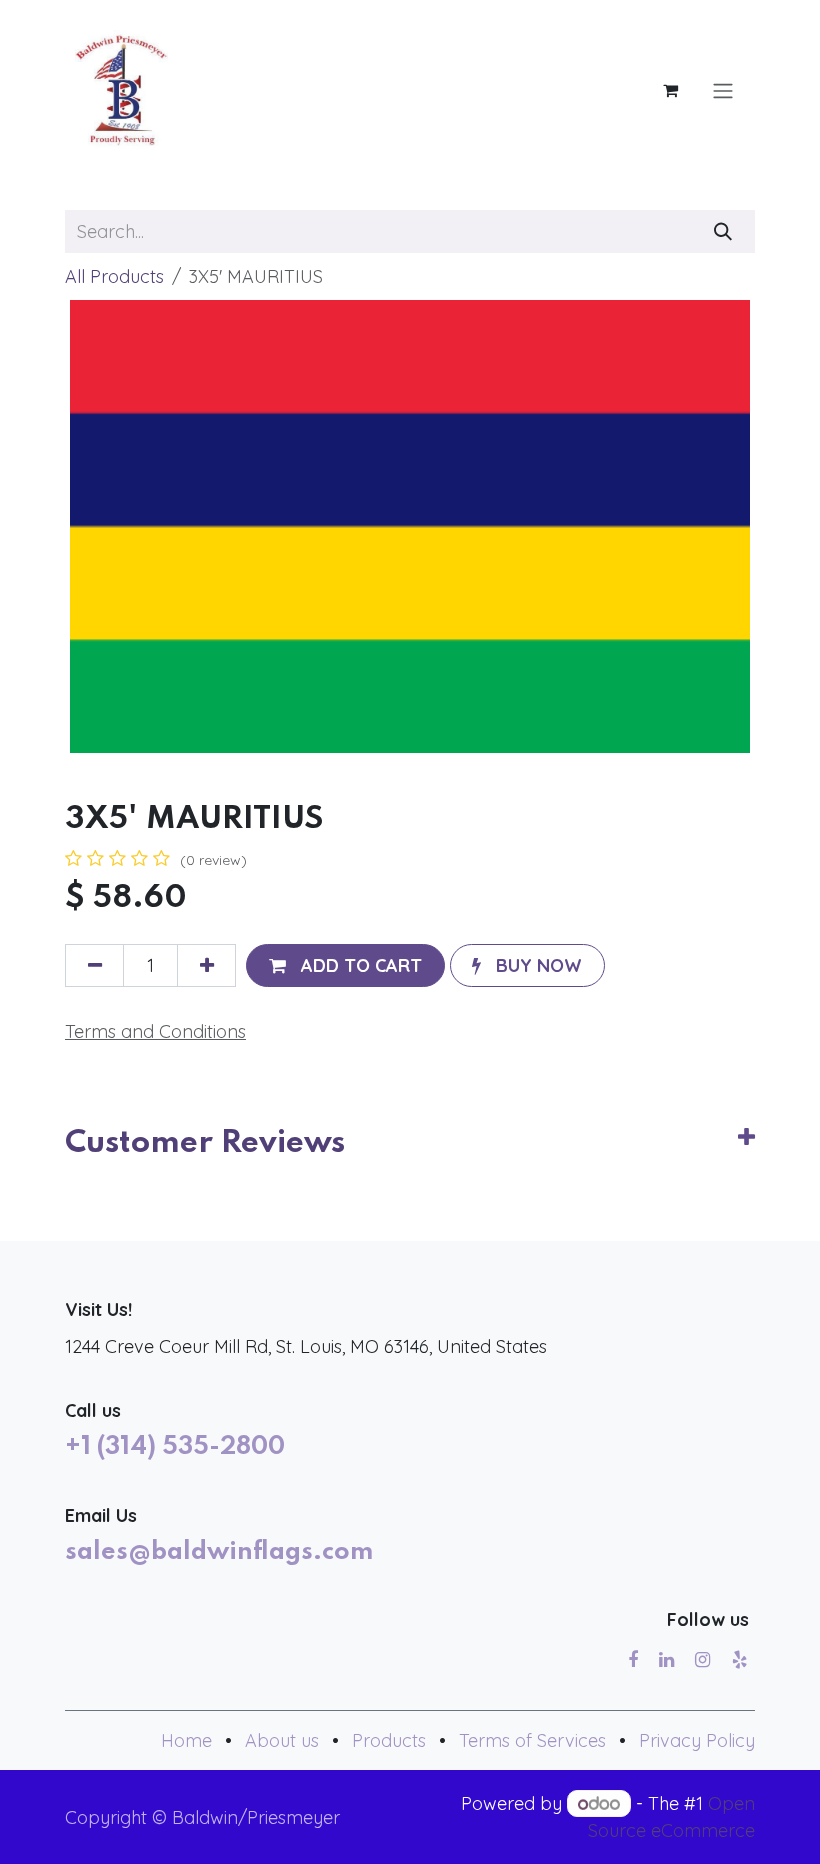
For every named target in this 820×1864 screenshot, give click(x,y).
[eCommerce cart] (670, 90)
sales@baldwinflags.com (219, 1552)
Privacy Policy (697, 1740)
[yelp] (739, 1660)
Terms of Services (532, 1740)
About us (282, 1740)
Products (389, 1740)
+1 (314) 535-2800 (175, 1447)
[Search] (723, 231)
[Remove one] (94, 965)
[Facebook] (633, 1660)
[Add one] (206, 965)
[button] (345, 965)
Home (186, 1740)
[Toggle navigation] (723, 90)
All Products (114, 276)
